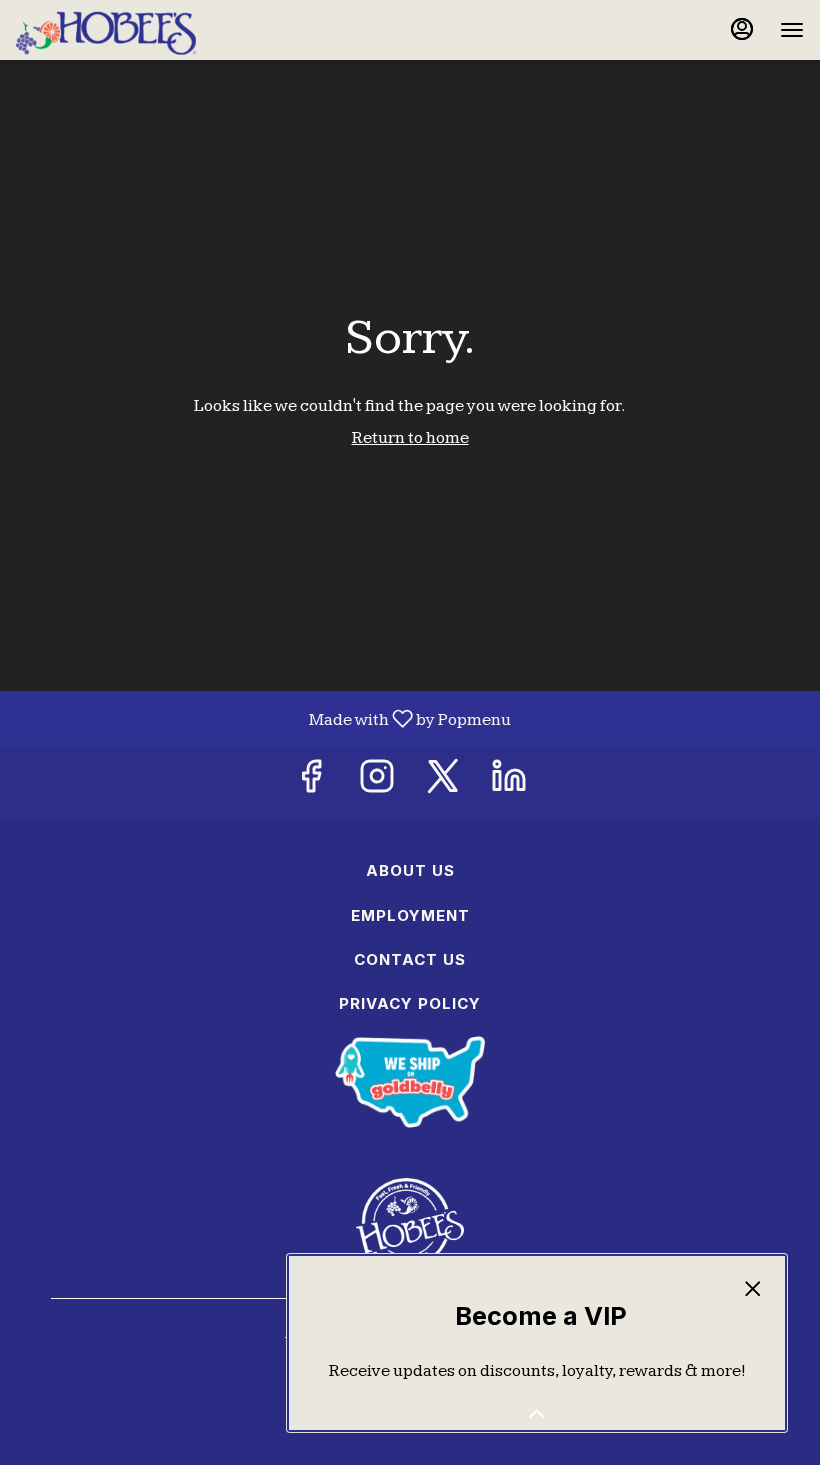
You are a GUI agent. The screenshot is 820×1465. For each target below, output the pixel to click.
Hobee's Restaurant (410, 1223)
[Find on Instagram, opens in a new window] (377, 783)
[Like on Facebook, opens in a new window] (311, 783)
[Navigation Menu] (792, 30)
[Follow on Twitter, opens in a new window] (443, 783)
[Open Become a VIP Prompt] (537, 1414)
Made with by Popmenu (263, 719)
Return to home (410, 438)
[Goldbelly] (410, 1080)
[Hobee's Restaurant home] (106, 30)
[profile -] (742, 29)
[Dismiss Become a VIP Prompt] (753, 1289)
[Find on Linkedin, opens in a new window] (509, 783)
